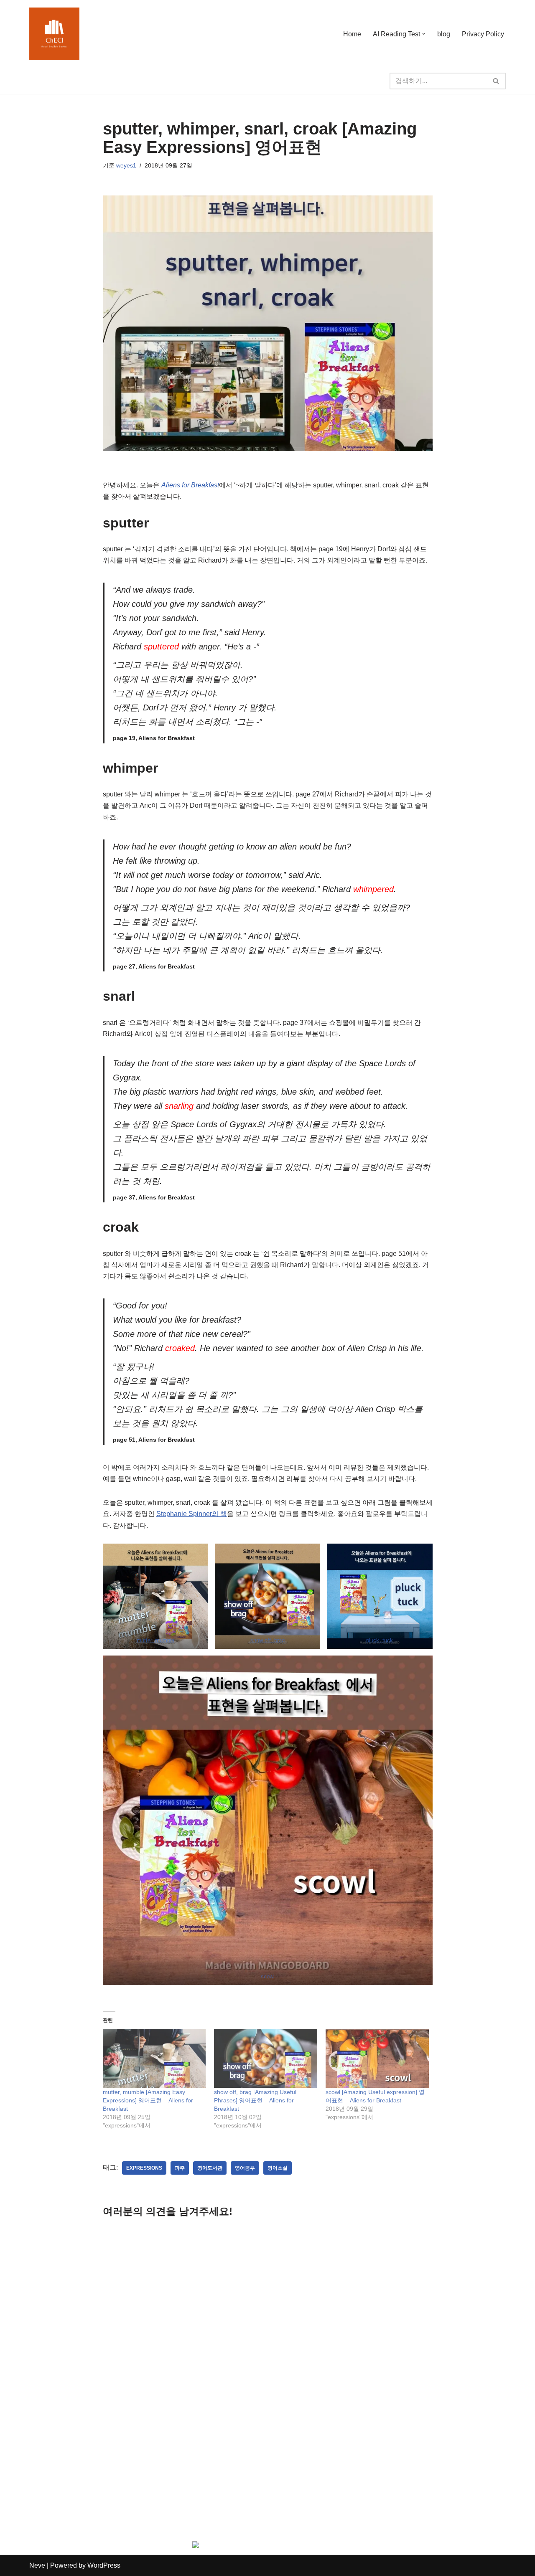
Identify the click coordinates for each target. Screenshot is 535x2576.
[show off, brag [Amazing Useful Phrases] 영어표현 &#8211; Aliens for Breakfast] (266, 2058)
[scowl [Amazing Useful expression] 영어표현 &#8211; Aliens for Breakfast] (377, 2058)
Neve (37, 2565)
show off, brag (267, 1640)
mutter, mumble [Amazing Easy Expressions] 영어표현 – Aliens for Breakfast (148, 2100)
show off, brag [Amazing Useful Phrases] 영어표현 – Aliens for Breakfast (255, 2100)
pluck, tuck (380, 1640)
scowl (268, 1976)
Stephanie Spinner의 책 (192, 1514)
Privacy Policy (483, 34)
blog (444, 34)
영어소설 (278, 2168)
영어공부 (245, 2168)
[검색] (496, 81)
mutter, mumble (155, 1640)
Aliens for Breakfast (190, 485)
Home (352, 34)
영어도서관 (210, 2168)
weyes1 (126, 165)
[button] (424, 34)
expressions (144, 2168)
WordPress (104, 2565)
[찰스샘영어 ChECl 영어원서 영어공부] (54, 34)
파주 (180, 2168)
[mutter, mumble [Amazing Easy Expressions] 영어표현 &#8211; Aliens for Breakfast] (154, 2058)
